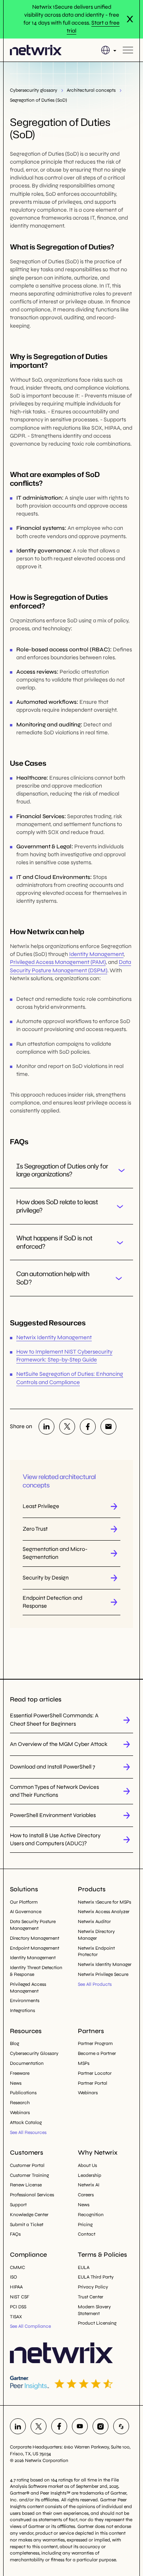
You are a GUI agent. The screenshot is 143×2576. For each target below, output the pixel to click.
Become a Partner (97, 2053)
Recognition (91, 2215)
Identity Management (96, 954)
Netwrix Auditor (94, 1921)
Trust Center (91, 2297)
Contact (87, 2234)
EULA (84, 2267)
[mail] (108, 1427)
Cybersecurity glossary (34, 90)
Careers (86, 2195)
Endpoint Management (35, 1948)
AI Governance (26, 1912)
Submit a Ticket (27, 2225)
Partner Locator (95, 2073)
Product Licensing (97, 2323)
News (16, 2083)
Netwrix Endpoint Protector (96, 1951)
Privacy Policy (93, 2287)
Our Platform (24, 1902)
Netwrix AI (89, 2185)
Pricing (85, 2225)
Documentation (27, 2063)
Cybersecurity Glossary (34, 2053)
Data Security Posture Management (33, 1925)
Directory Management (35, 1938)
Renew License (26, 2185)
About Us (87, 2165)
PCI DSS (18, 2307)
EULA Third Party (96, 2277)
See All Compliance (30, 2326)
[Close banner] (130, 19)
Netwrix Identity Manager (105, 1964)
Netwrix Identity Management (54, 1337)
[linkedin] (46, 1427)
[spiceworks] (121, 2426)
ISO (14, 2277)
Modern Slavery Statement (94, 2310)
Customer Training (29, 2175)
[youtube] (80, 2426)
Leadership (90, 2175)
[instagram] (100, 2426)
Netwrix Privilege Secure (103, 1974)
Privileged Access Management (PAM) (58, 962)
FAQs (15, 2234)
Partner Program (95, 2043)
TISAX (16, 2317)
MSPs (84, 2063)
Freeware (20, 2073)
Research (20, 2103)
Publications (23, 2093)
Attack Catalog (26, 2122)
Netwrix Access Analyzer (104, 1912)
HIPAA (16, 2287)
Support (18, 2205)
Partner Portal (93, 2083)
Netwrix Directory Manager (96, 1935)
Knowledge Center (29, 2215)
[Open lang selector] (109, 50)
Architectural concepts (91, 90)
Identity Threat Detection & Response (36, 1971)
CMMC (17, 2267)
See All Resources (28, 2132)
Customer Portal (27, 2165)
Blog (14, 2043)
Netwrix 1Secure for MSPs (104, 1902)
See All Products (95, 1984)
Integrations (22, 2010)
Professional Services (32, 2195)
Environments (25, 2001)
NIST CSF (20, 2297)
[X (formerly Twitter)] (67, 1427)
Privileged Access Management (28, 1988)
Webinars (20, 2113)
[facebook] (88, 1427)
